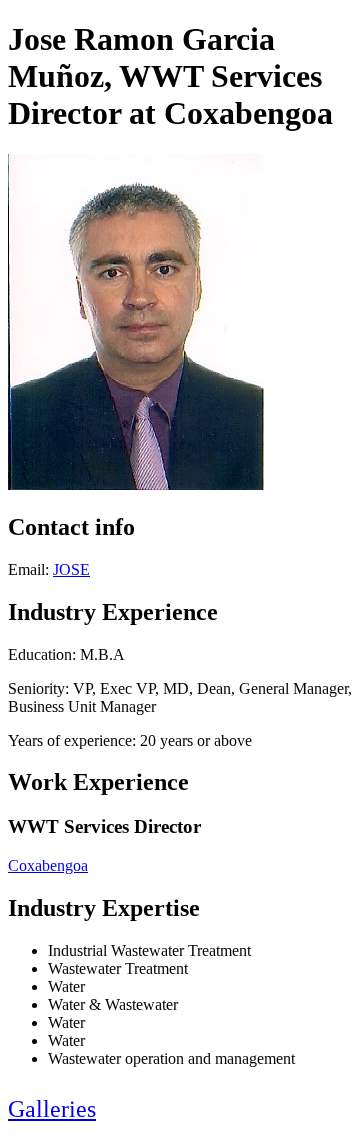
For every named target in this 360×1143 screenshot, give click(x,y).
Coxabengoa (48, 865)
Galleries (52, 1109)
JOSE (71, 569)
